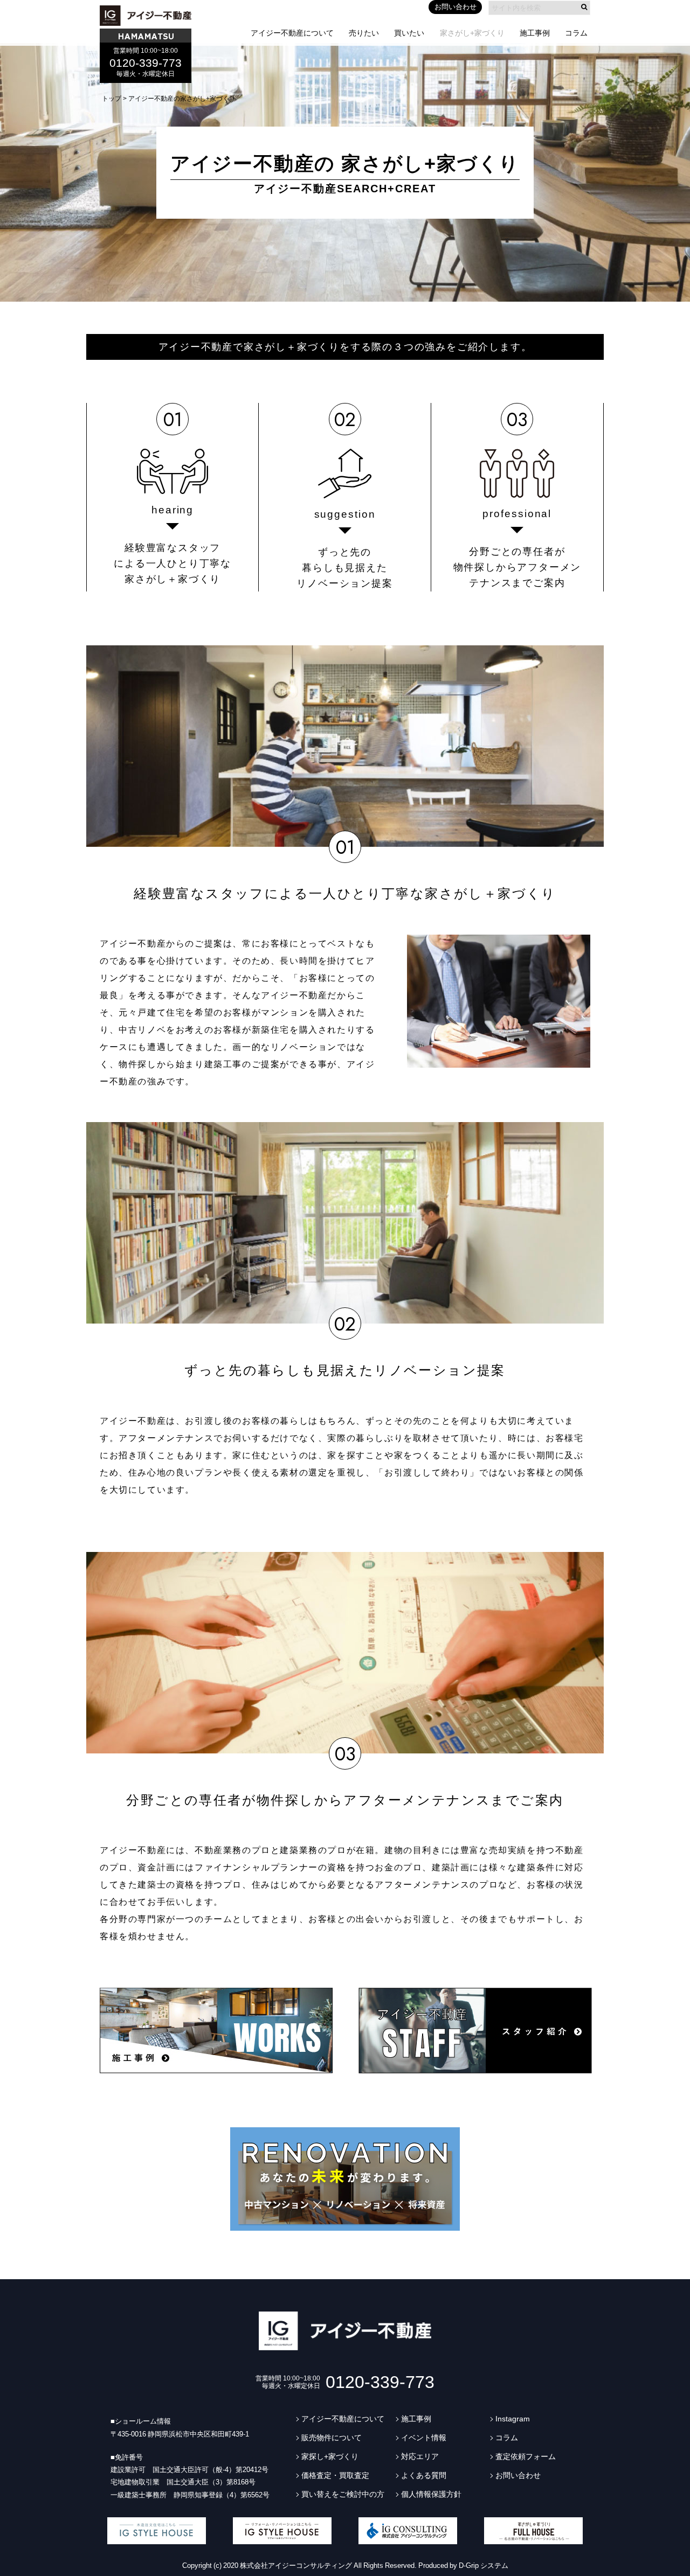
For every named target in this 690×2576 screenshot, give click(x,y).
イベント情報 (424, 2438)
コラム (576, 33)
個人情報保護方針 (431, 2494)
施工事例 (535, 33)
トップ (112, 99)
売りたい (364, 33)
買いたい (409, 33)
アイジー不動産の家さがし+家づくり (182, 99)
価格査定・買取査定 (335, 2475)
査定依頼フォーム (526, 2456)
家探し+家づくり (330, 2456)
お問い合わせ (456, 7)
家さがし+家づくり (472, 33)
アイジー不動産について (292, 33)
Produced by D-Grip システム (463, 2565)
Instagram (513, 2419)
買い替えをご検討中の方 (343, 2494)
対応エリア (420, 2456)
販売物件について (332, 2438)
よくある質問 (424, 2475)
